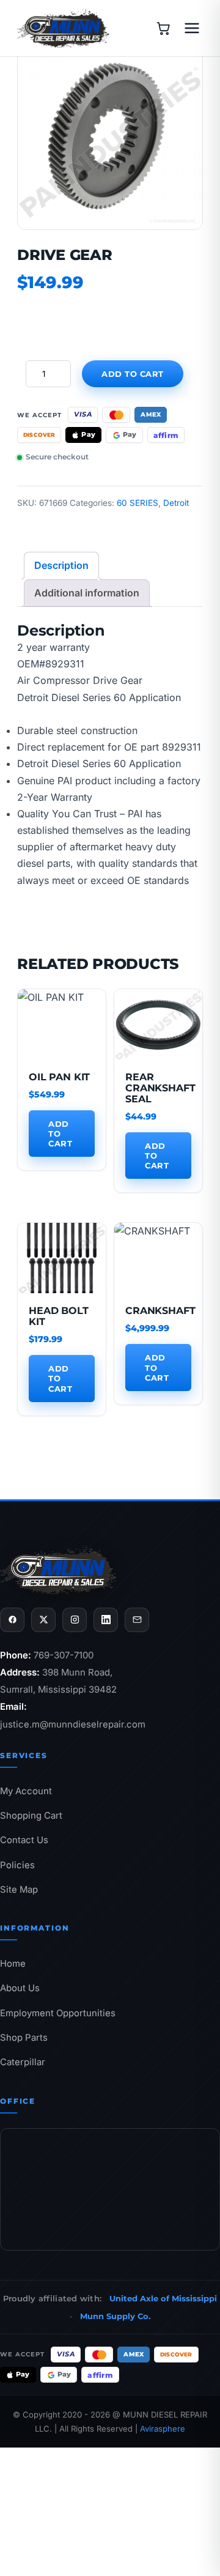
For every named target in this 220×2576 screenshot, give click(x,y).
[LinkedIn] (106, 1620)
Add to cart (133, 374)
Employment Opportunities (58, 2013)
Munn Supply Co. (115, 2316)
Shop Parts (24, 2038)
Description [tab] (61, 565)
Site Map (19, 1890)
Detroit (176, 503)
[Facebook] (12, 1620)
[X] (43, 1620)
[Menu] (192, 28)
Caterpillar (23, 2062)
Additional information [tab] (87, 593)
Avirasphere (163, 2429)
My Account (26, 1791)
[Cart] (163, 28)
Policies (17, 1865)
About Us (20, 1988)
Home (13, 1964)
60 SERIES (137, 503)
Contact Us (24, 1840)
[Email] (137, 1620)
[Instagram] (75, 1620)
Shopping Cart (31, 1816)
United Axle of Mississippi (163, 2298)
